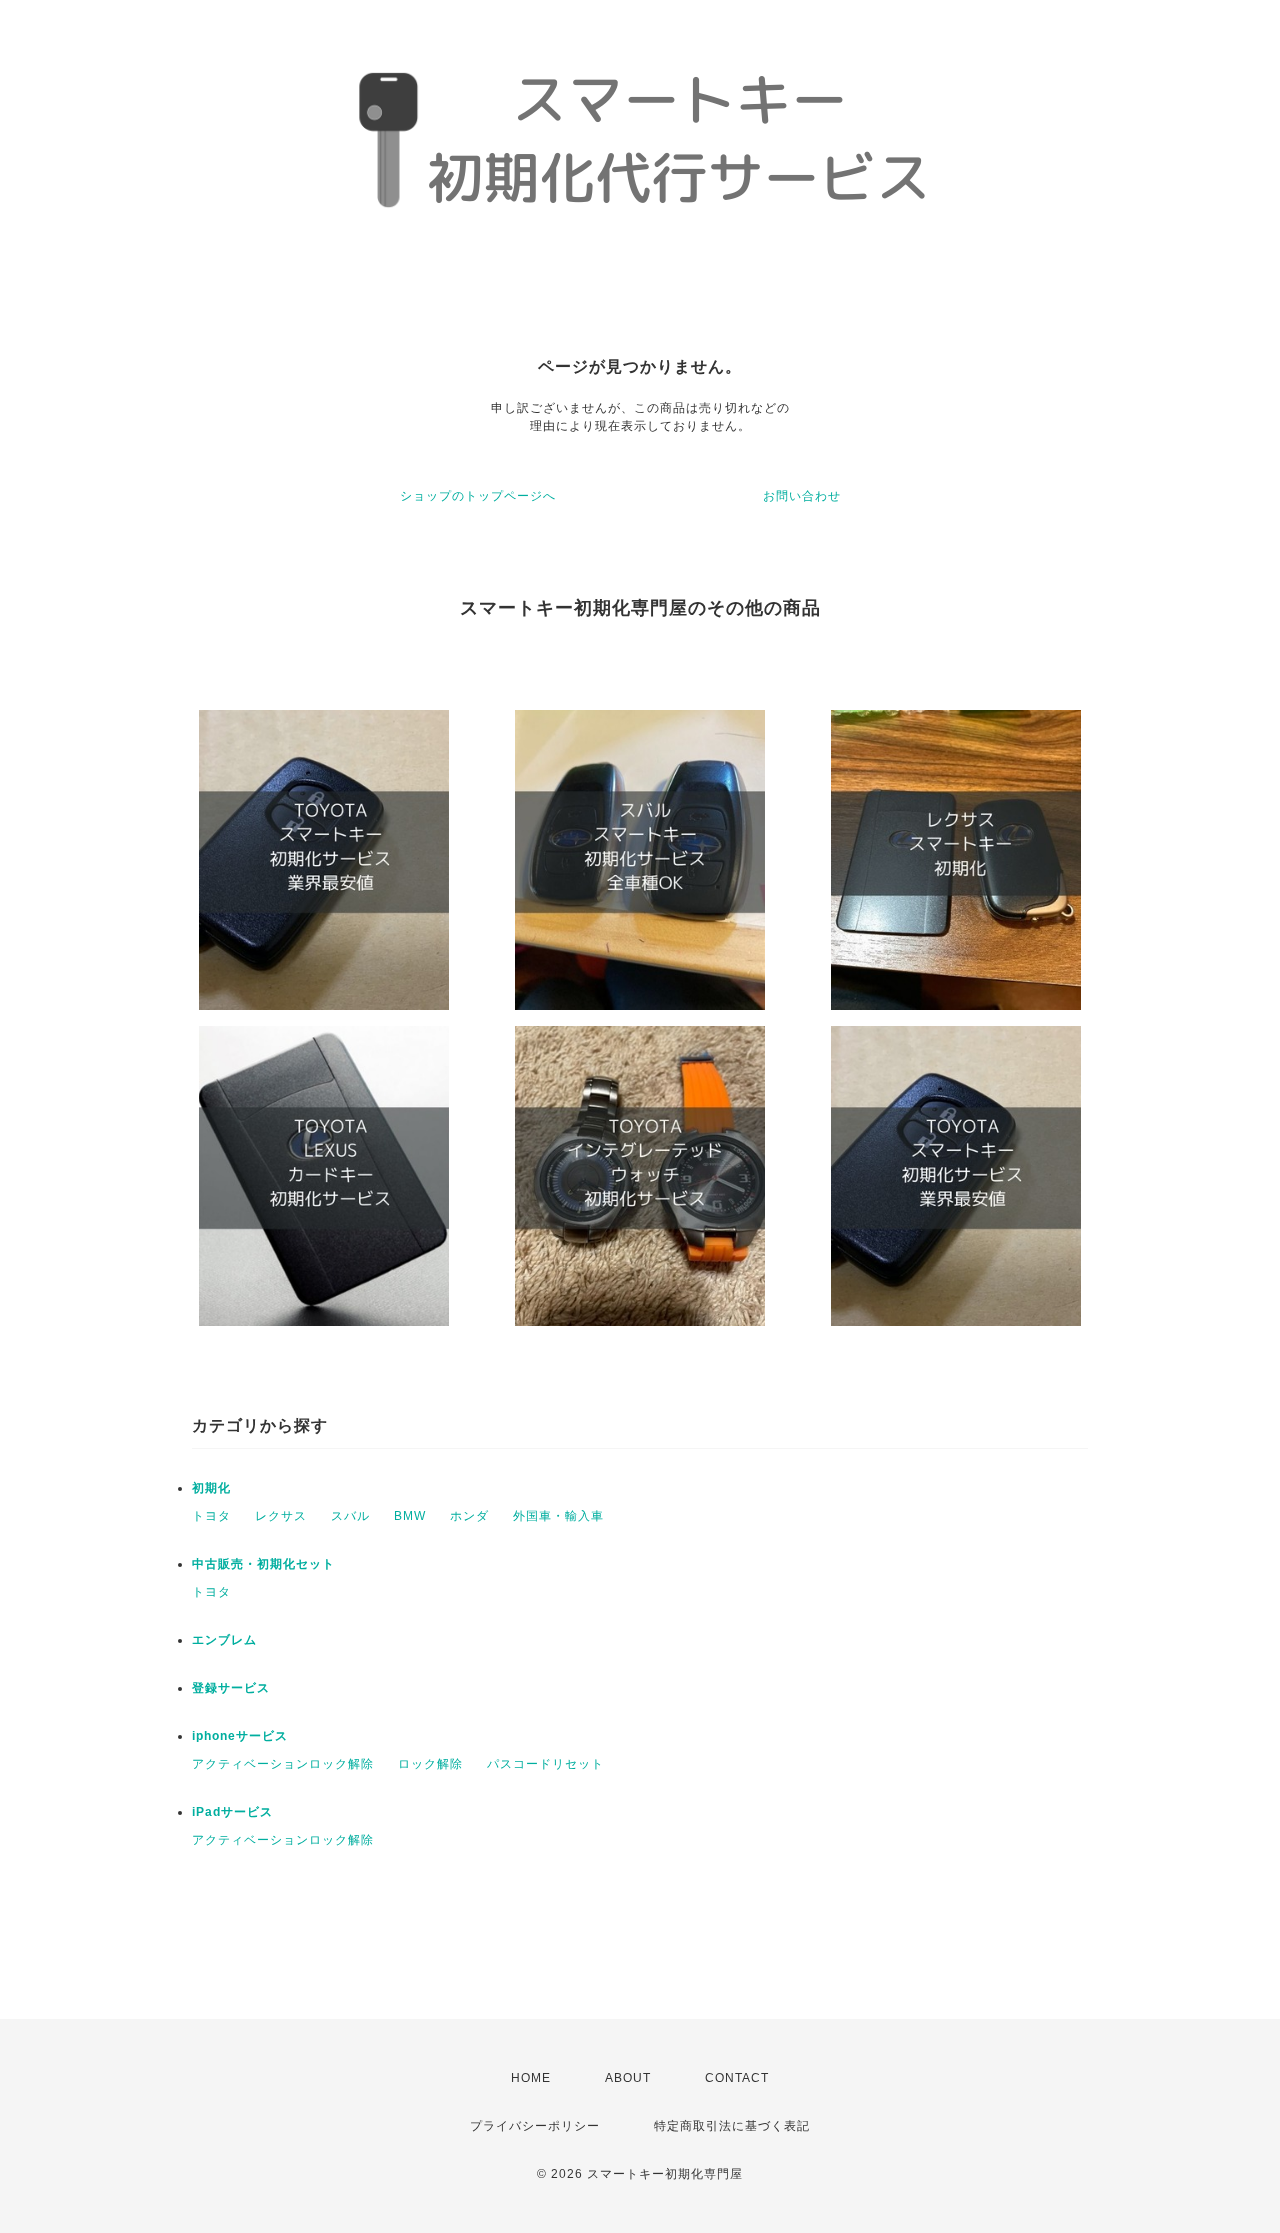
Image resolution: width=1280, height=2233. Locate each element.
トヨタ (211, 1516)
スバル (350, 1516)
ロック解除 (430, 1764)
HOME (531, 2078)
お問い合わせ (802, 496)
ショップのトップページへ (478, 496)
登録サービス (231, 1688)
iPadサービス (232, 1812)
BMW (410, 1516)
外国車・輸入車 (558, 1516)
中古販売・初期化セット (263, 1564)
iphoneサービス (240, 1736)
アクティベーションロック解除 (283, 1764)
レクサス (281, 1516)
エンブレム (224, 1640)
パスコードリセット (545, 1764)
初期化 (211, 1488)
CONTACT (737, 2078)
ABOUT (628, 2078)
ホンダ (469, 1516)
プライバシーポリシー (535, 2126)
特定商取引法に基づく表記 (732, 2126)
